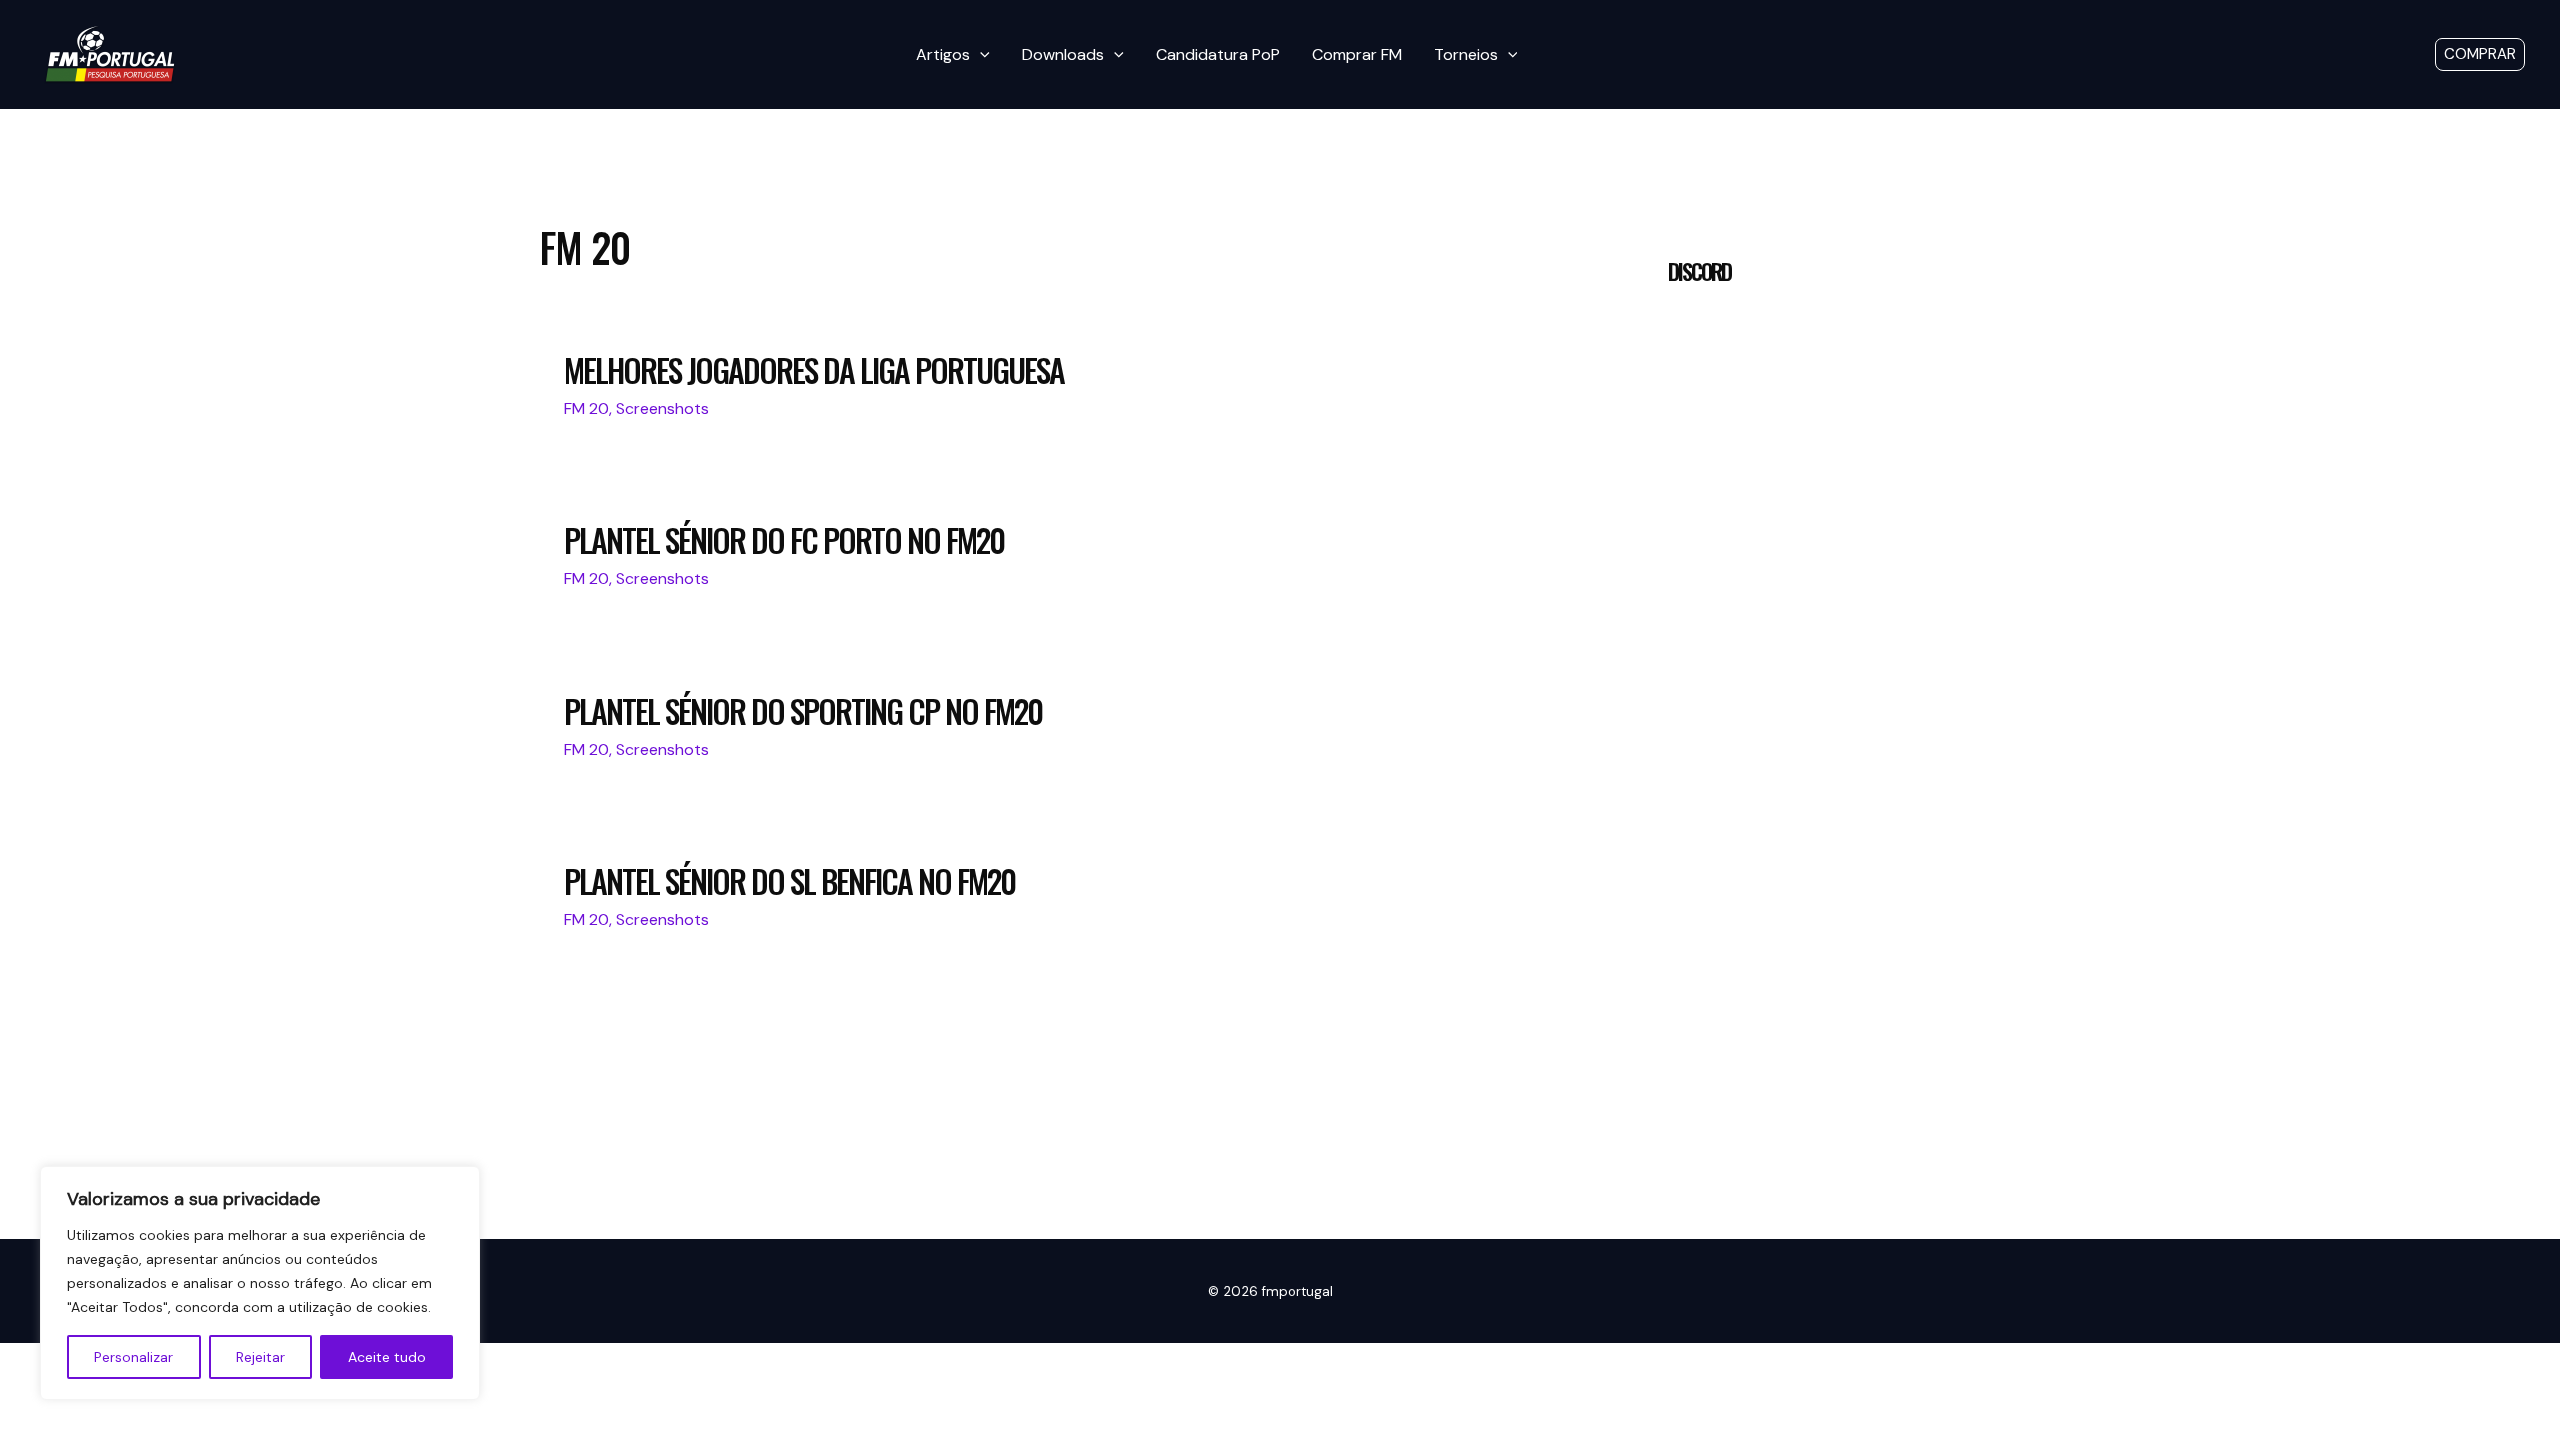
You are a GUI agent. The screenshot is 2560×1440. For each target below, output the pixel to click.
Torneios (1466, 54)
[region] (260, 1283)
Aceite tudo (387, 1357)
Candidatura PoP (1218, 54)
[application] (980, 55)
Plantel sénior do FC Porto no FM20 (784, 539)
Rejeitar (260, 1357)
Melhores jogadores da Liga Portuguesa (814, 369)
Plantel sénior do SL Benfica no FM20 (789, 880)
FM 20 (586, 408)
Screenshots (662, 408)
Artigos (943, 54)
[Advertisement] (1828, 1042)
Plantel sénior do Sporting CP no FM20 (803, 710)
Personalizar (133, 1357)
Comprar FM (1357, 54)
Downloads (1063, 54)
